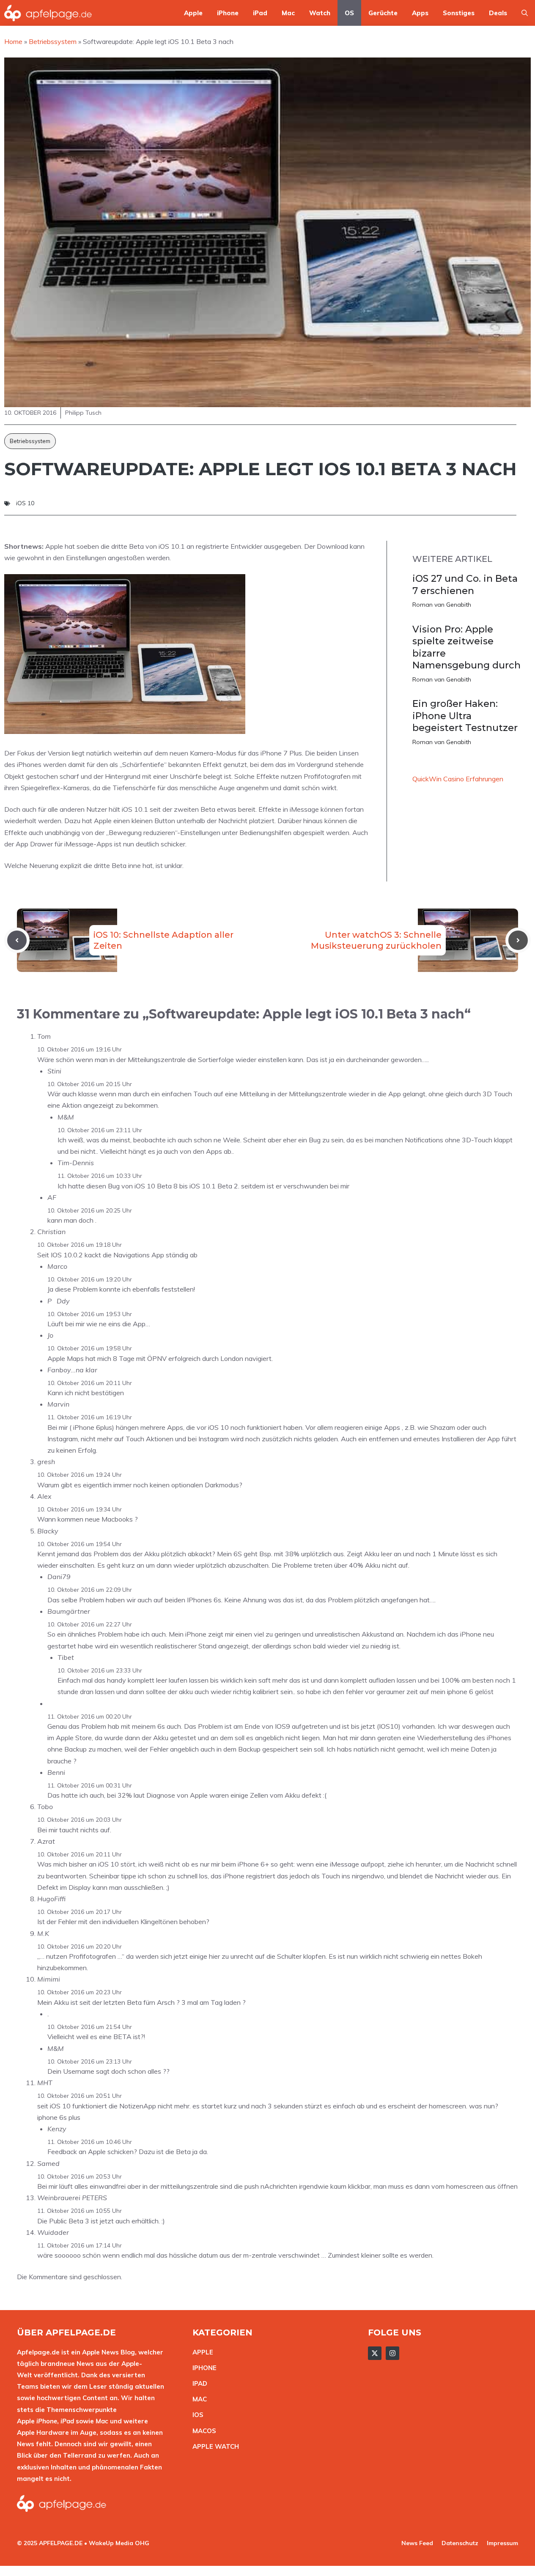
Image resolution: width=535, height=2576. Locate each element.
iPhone (228, 13)
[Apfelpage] (48, 13)
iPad (260, 13)
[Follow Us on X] (375, 2353)
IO (196, 2415)
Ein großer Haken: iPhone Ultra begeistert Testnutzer (465, 716)
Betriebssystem (30, 441)
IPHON (203, 2368)
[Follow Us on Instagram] (392, 2353)
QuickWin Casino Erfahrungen (458, 779)
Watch (320, 13)
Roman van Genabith (442, 605)
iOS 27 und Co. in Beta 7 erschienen (465, 585)
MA (198, 2399)
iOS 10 (25, 503)
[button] (525, 13)
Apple (193, 13)
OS (349, 13)
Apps (420, 13)
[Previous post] (17, 940)
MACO (202, 2431)
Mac (288, 13)
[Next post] (518, 940)
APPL (201, 2352)
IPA (198, 2383)
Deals (498, 13)
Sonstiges (459, 13)
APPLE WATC (213, 2446)
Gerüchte (383, 13)
